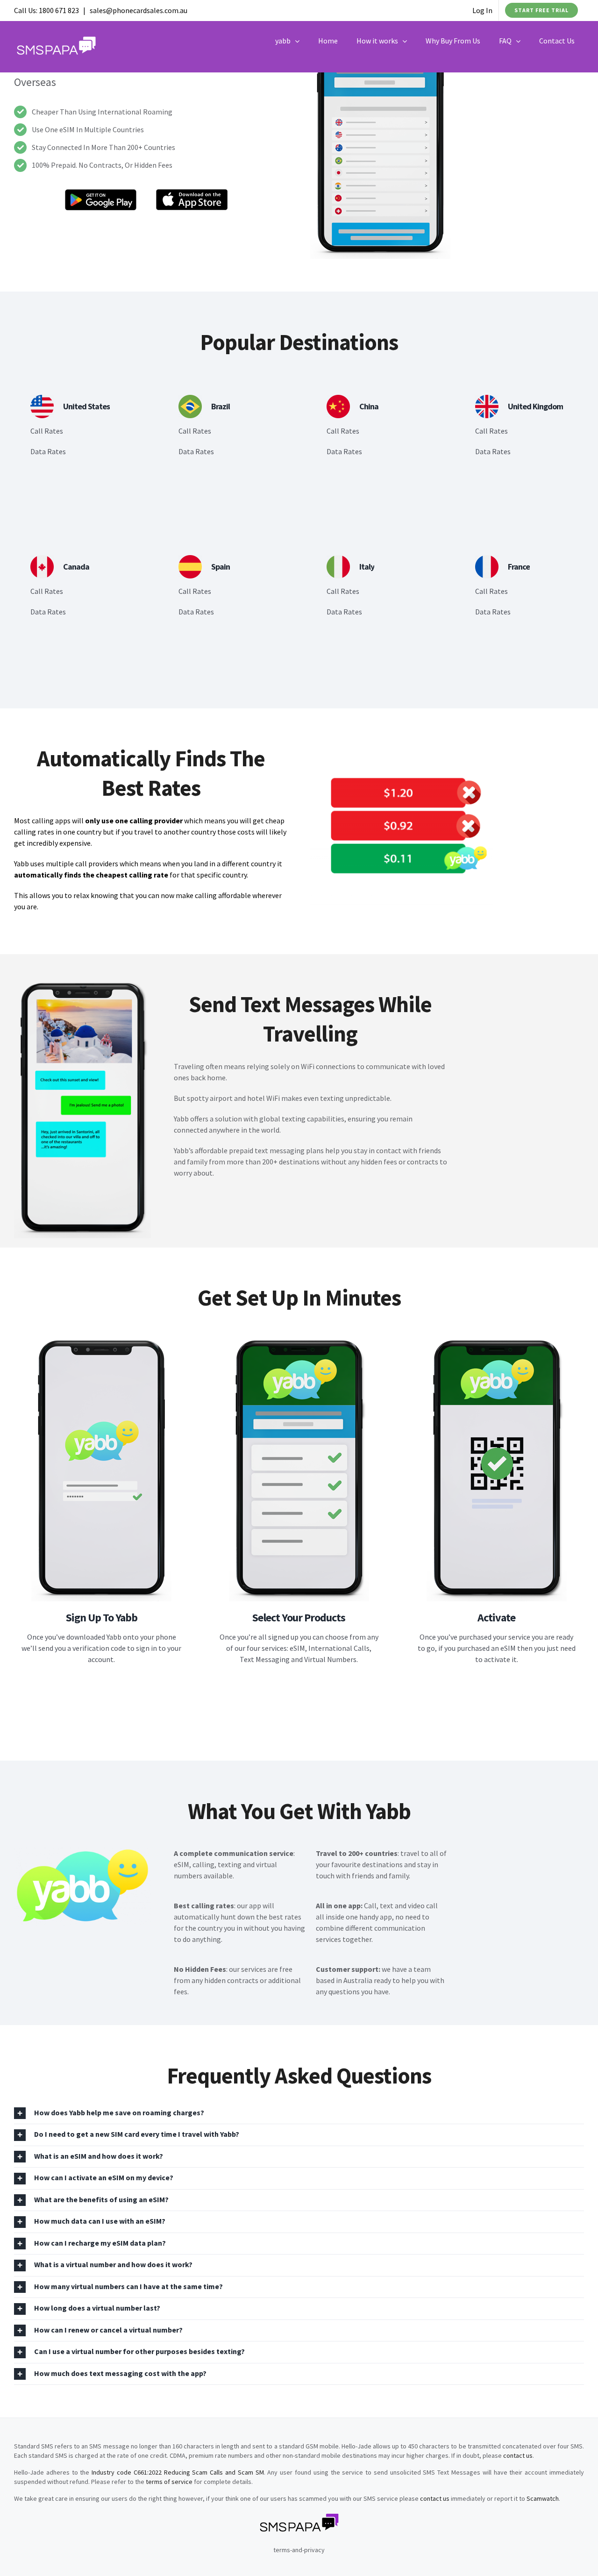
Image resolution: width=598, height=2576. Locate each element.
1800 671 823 (59, 10)
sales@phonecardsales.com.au (139, 10)
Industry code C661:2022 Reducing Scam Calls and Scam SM (178, 2472)
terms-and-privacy (299, 2550)
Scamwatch (543, 2498)
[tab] (299, 2113)
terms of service (169, 2482)
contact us (518, 2455)
